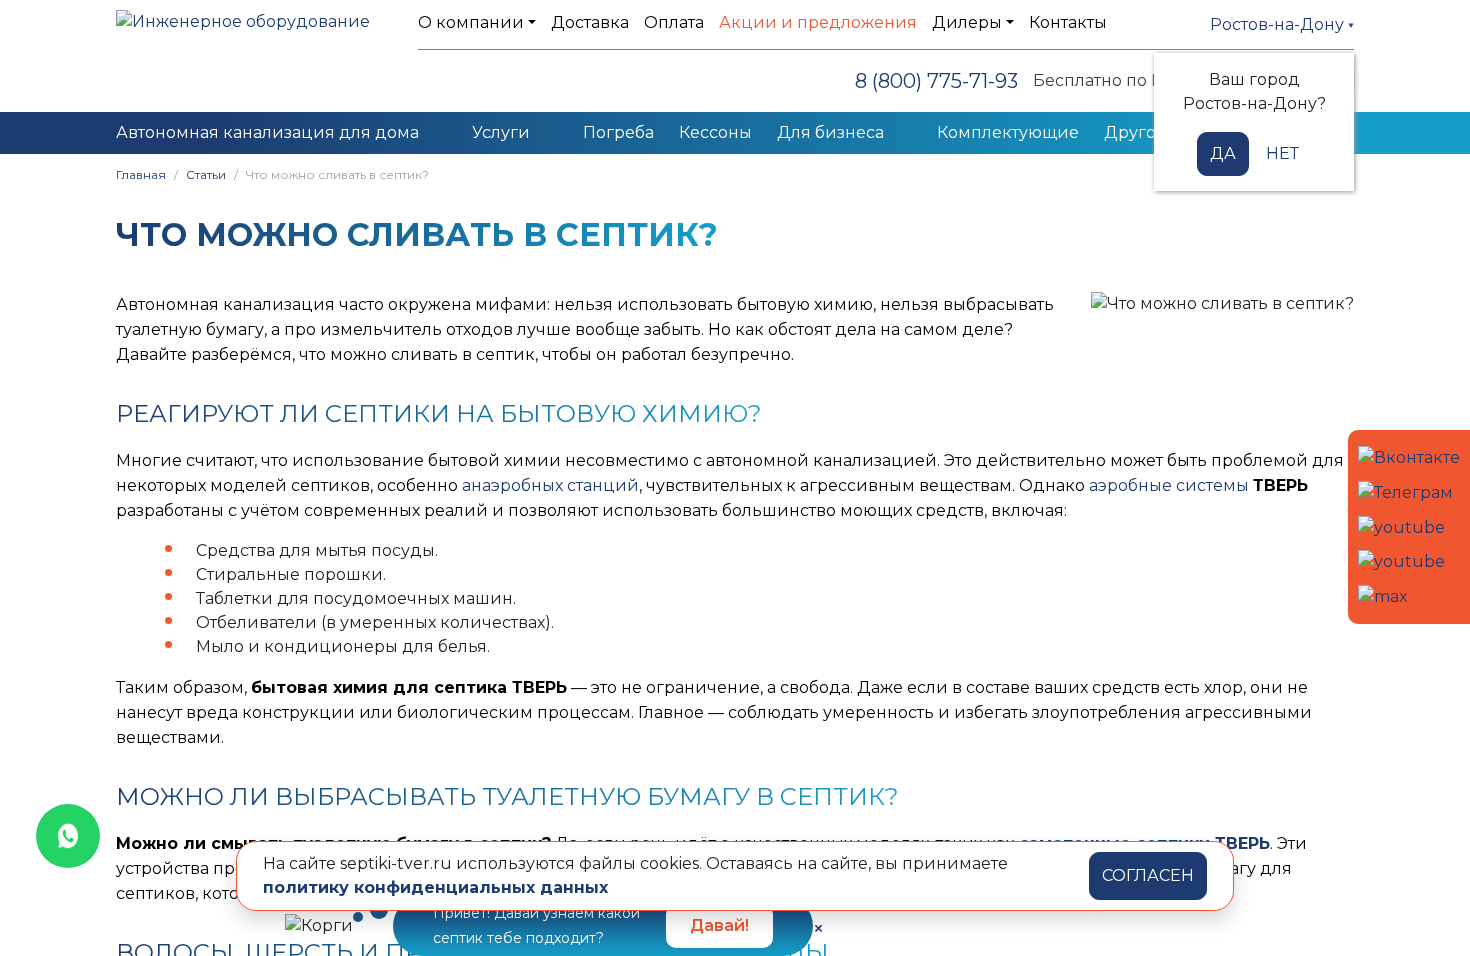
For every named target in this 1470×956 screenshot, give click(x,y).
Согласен (1148, 875)
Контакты (1068, 22)
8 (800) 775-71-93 (936, 81)
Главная (141, 174)
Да (1223, 153)
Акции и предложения (818, 22)
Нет (1282, 153)
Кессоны (715, 132)
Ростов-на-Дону (1279, 24)
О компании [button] (471, 22)
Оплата (674, 22)
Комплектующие (1008, 132)
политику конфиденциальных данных (435, 887)
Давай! (719, 925)
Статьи (206, 174)
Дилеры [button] (967, 22)
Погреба (618, 132)
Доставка (590, 22)
